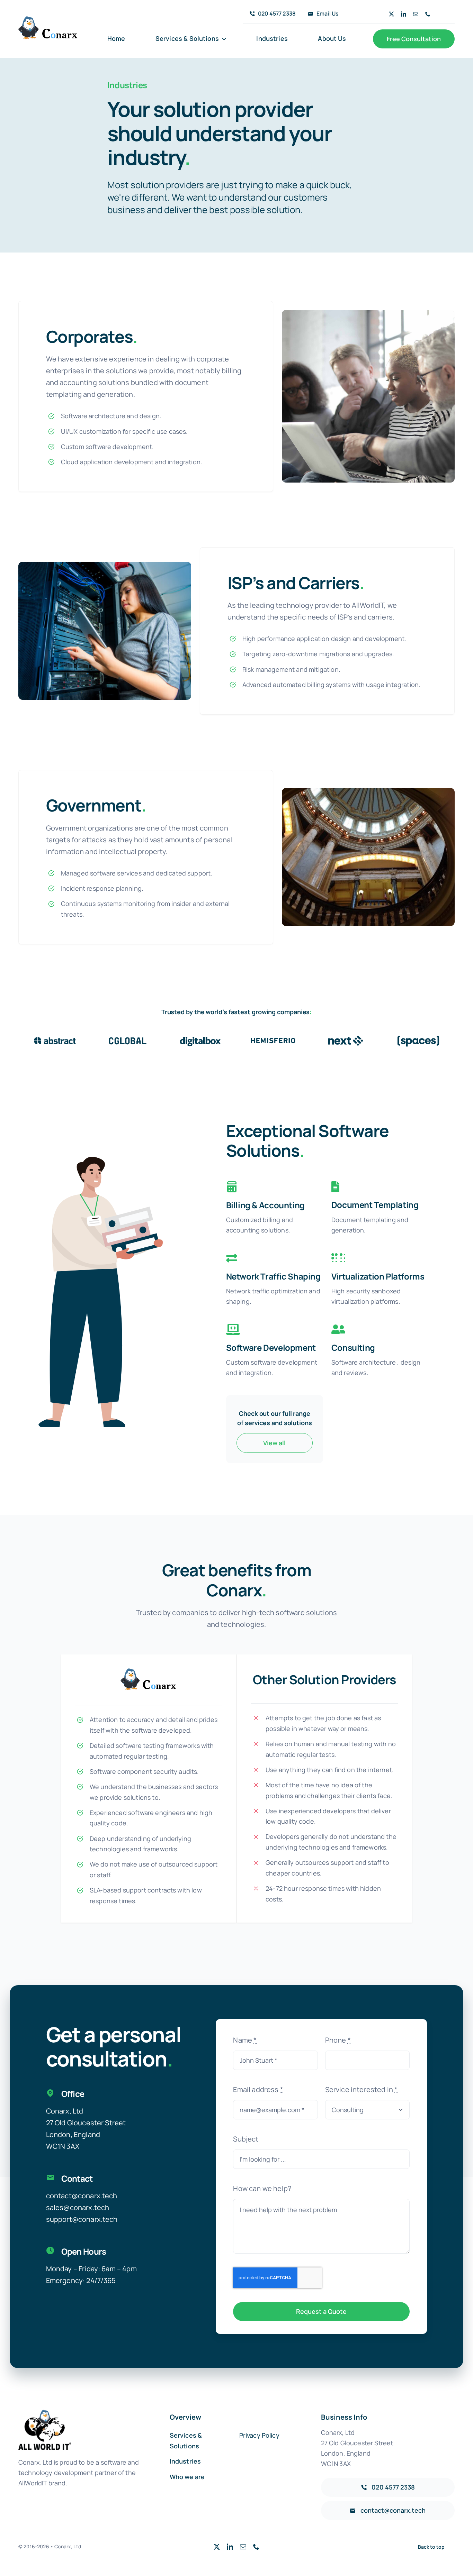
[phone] (428, 14)
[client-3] (200, 1037)
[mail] (416, 14)
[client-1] (55, 1037)
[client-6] (418, 1037)
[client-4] (273, 1037)
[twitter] (391, 14)
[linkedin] (404, 14)
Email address (258, 2089)
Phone (338, 2040)
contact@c (64, 2196)
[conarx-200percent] (48, 20)
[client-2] (127, 1037)
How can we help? (262, 2188)
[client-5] (346, 1037)
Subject (246, 2139)
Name (245, 2040)
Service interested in (362, 2089)
